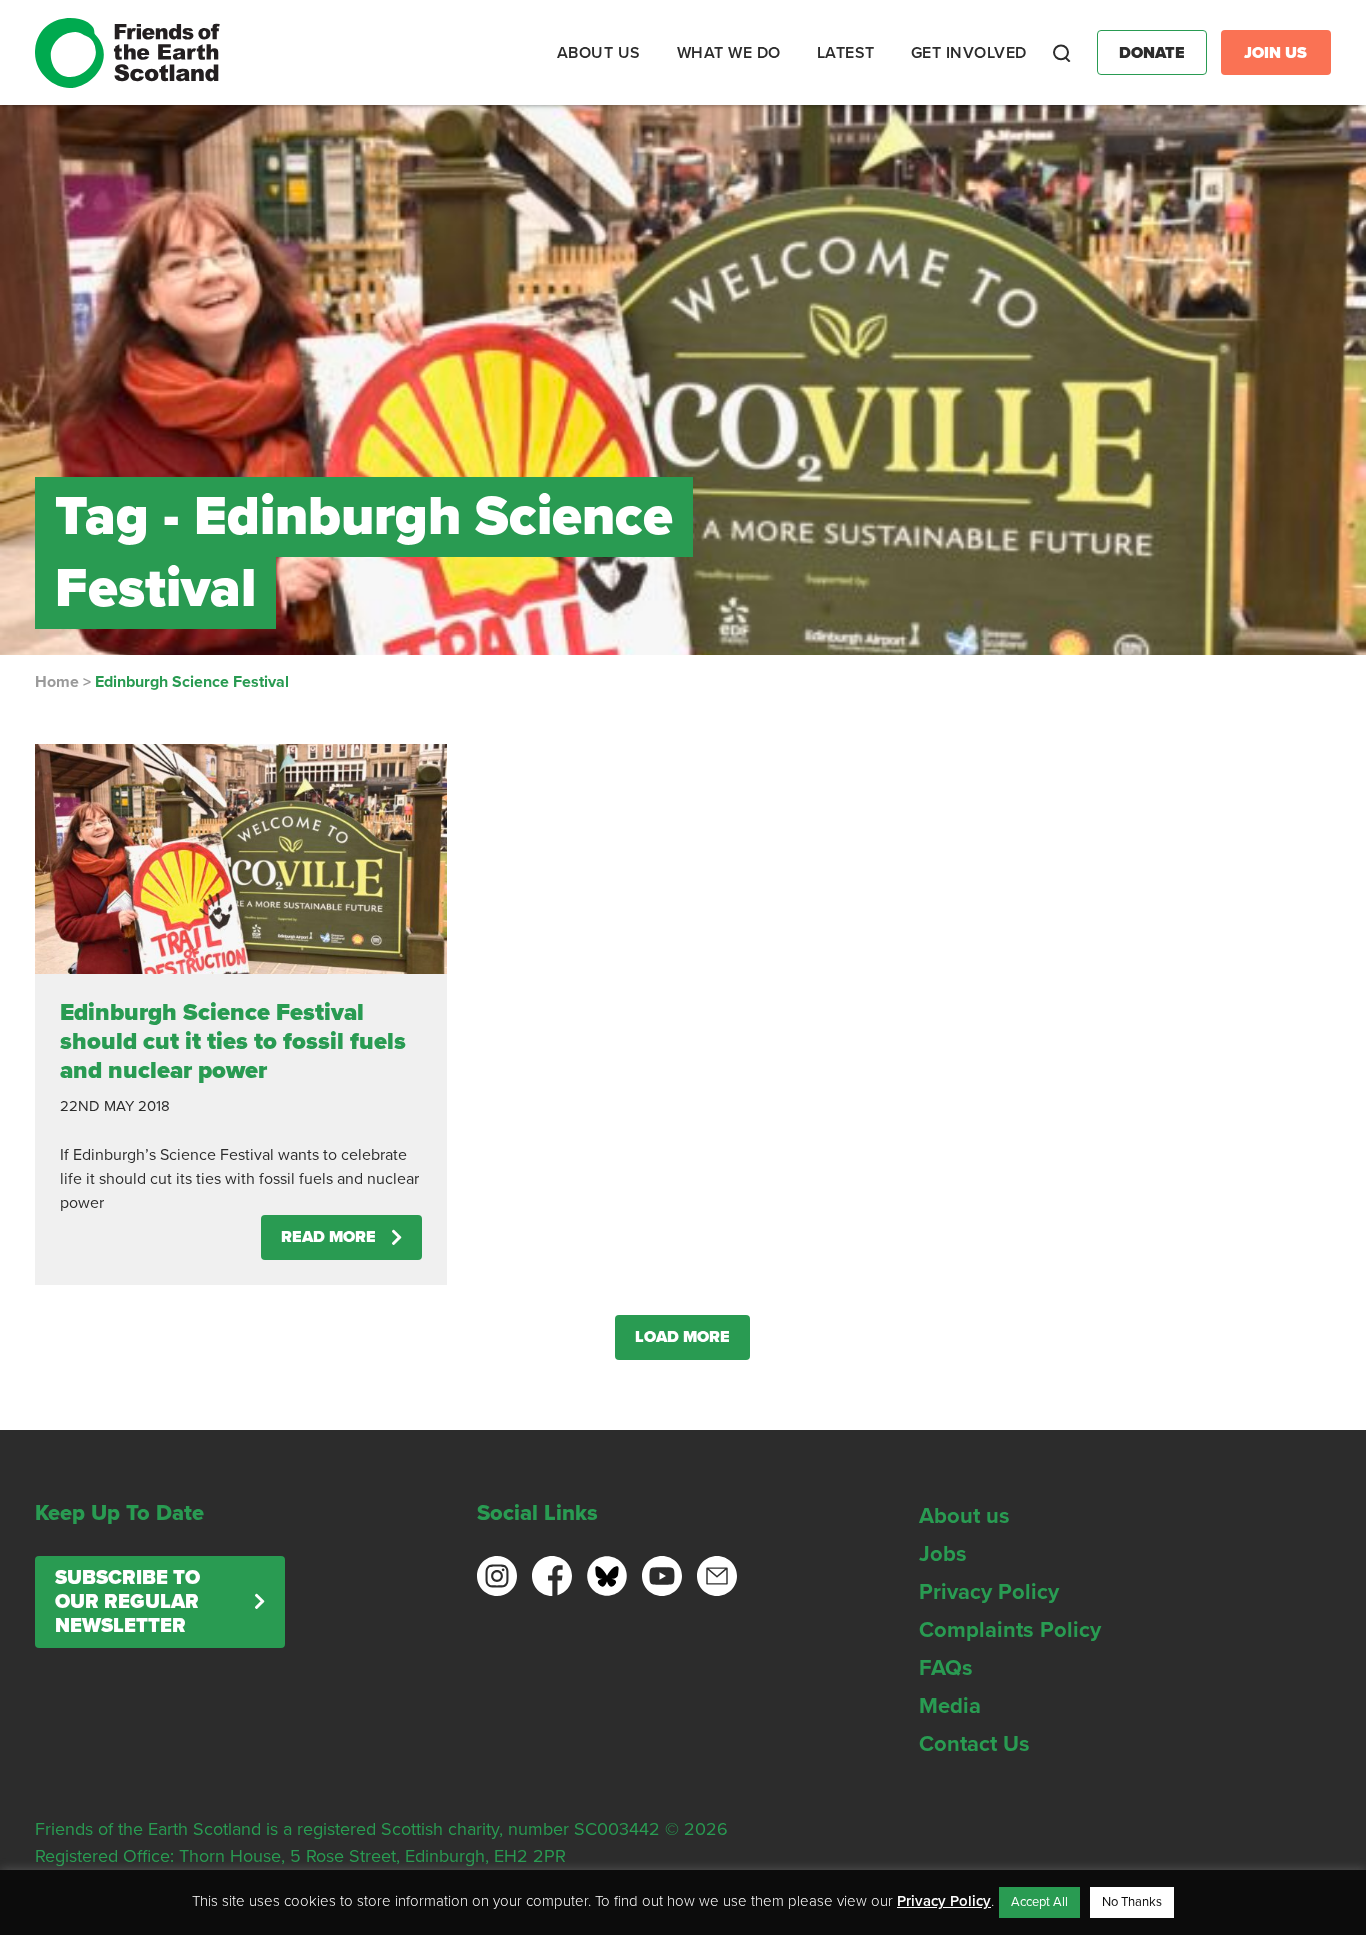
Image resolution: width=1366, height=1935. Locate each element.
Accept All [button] (1039, 1902)
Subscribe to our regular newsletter (127, 1602)
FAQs (946, 1668)
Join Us (1275, 53)
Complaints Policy (1010, 1630)
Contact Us (974, 1744)
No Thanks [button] (1132, 1902)
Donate (1152, 53)
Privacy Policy (989, 1592)
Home (57, 682)
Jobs (943, 1554)
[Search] (1062, 53)
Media (950, 1706)
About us (964, 1516)
